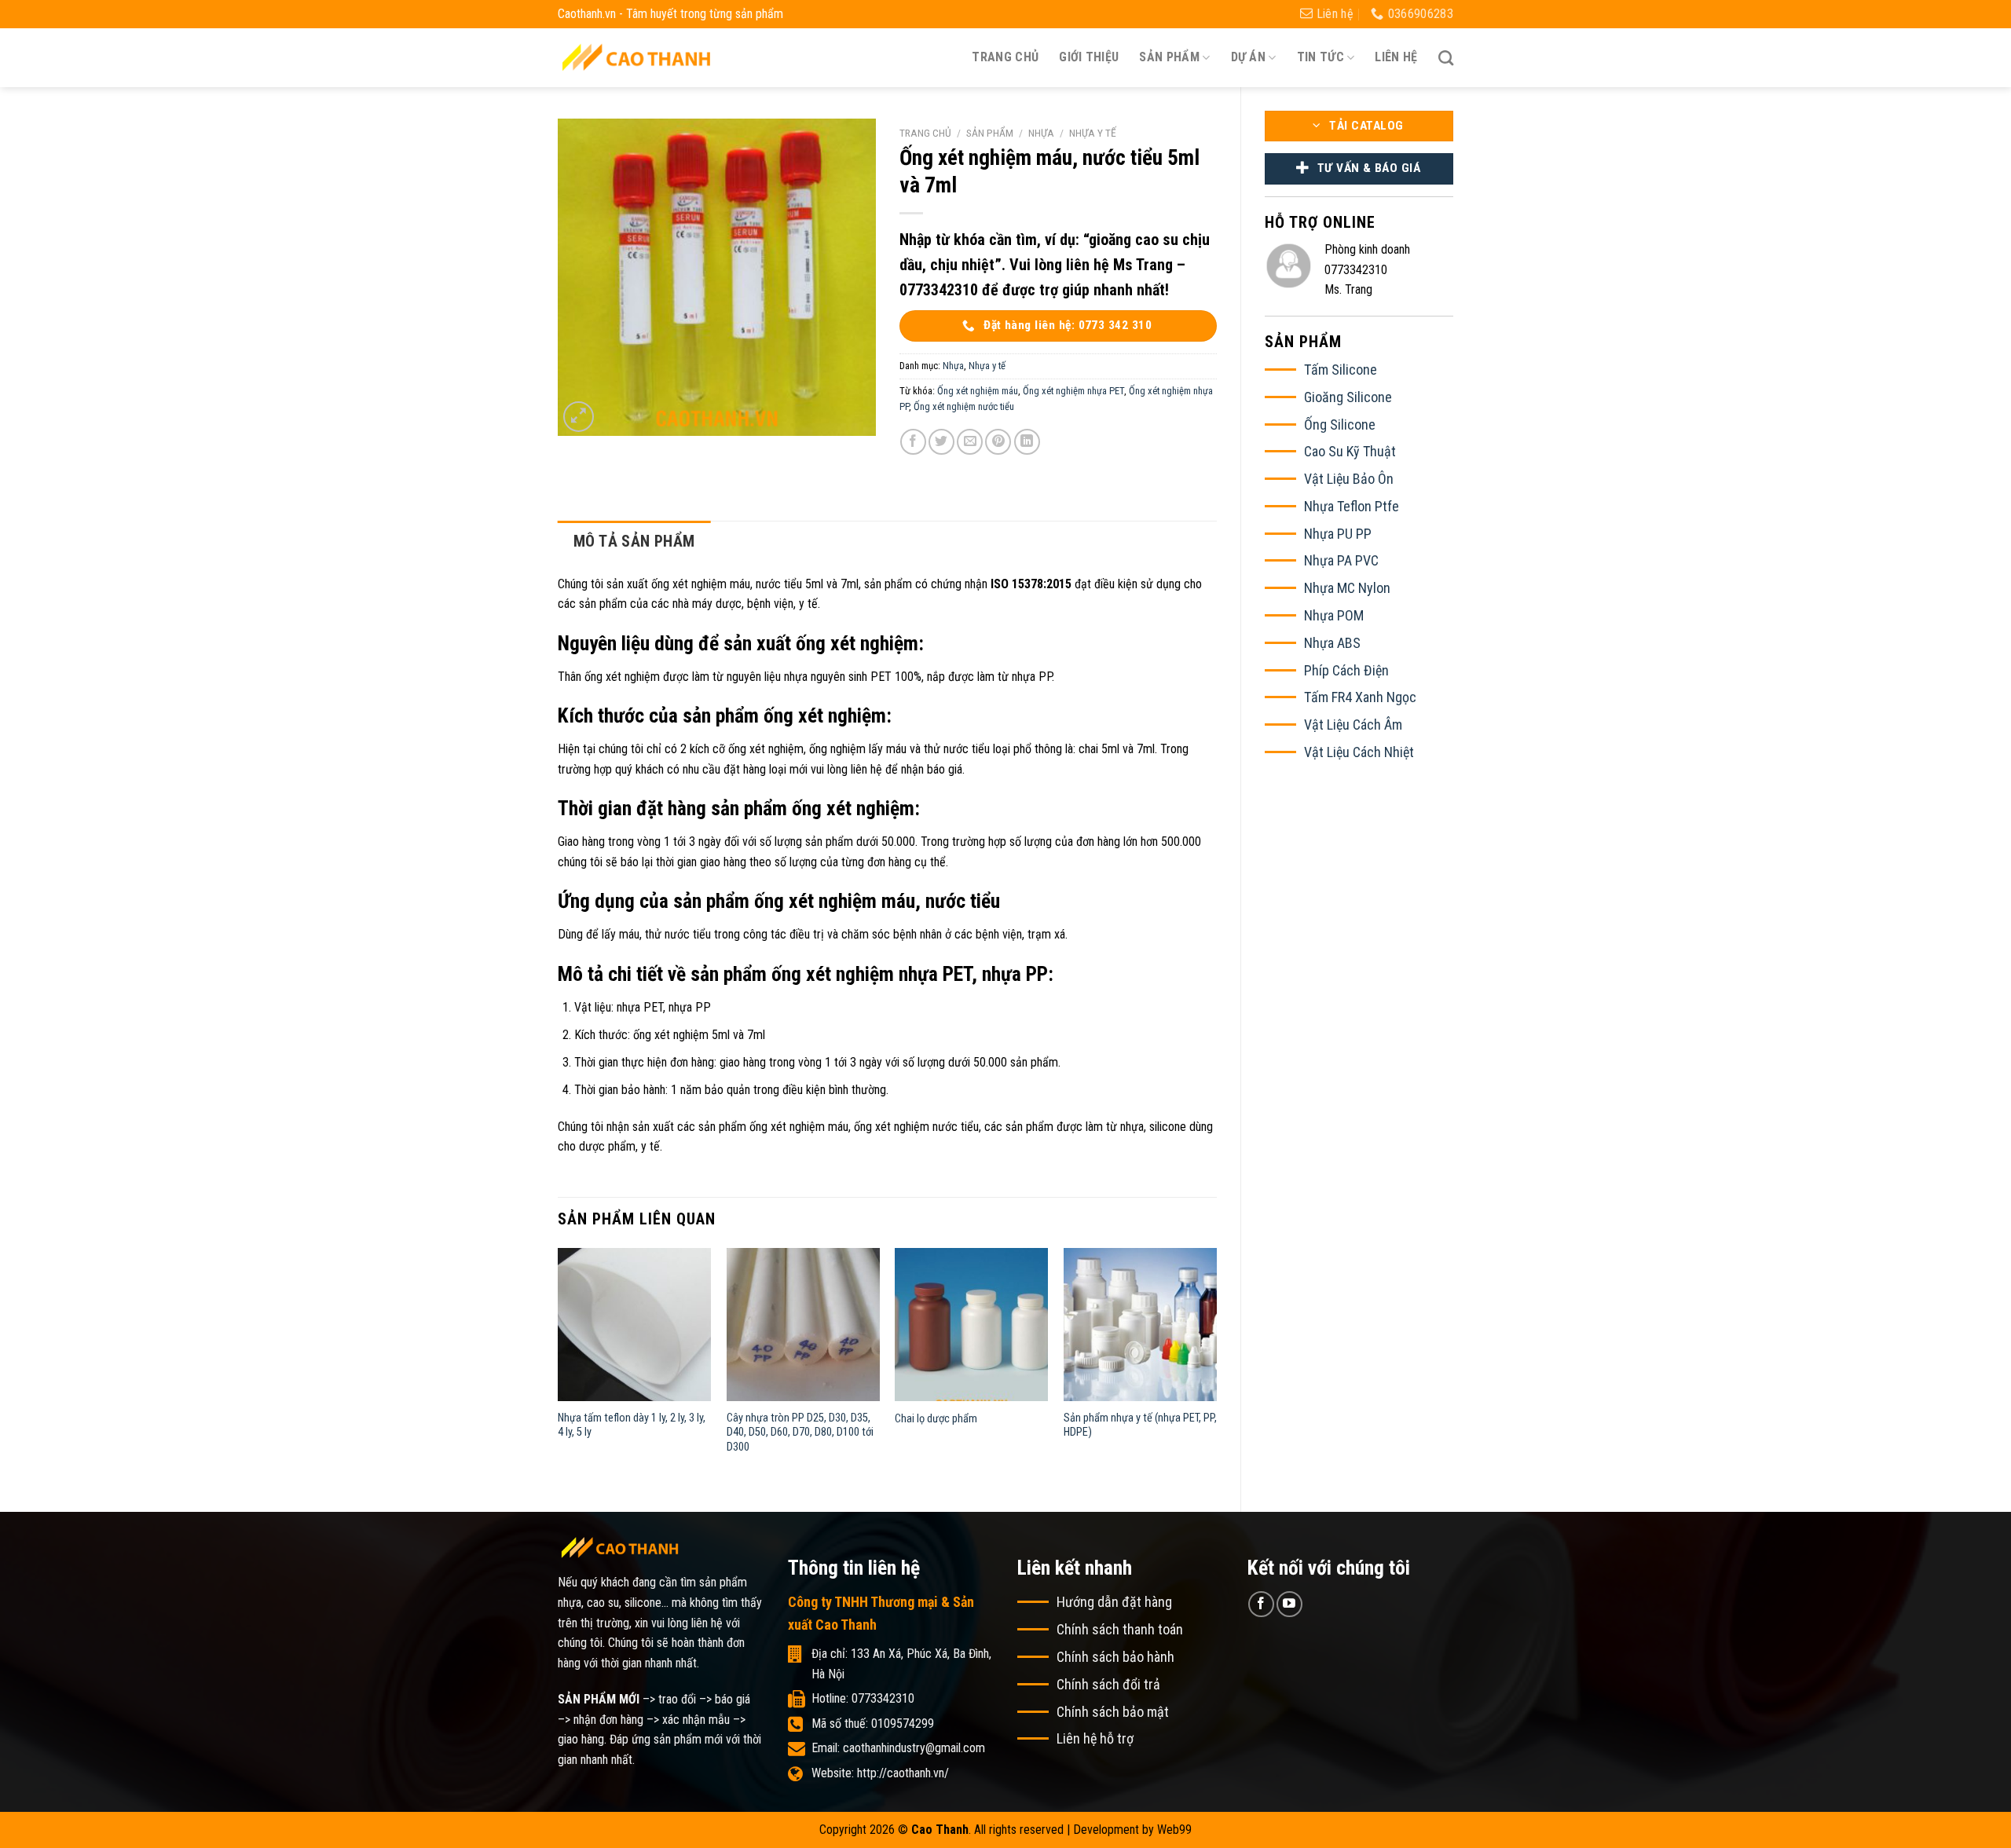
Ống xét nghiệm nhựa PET (1073, 391)
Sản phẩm (990, 133)
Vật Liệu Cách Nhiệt (1359, 752)
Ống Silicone (1340, 424)
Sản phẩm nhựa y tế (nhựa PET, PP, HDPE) (1140, 1425)
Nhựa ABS (1332, 643)
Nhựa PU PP (1338, 534)
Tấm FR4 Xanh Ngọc (1360, 697)
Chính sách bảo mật (1113, 1712)
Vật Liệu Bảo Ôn (1349, 479)
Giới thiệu (1089, 57)
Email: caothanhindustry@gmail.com (898, 1748)
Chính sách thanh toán (1120, 1629)
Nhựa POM (1334, 615)
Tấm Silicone (1341, 370)
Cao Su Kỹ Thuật (1350, 451)
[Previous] (559, 1367)
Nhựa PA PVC (1341, 560)
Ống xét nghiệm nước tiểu (964, 406)
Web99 (1174, 1830)
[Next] (1216, 1367)
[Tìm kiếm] (1446, 58)
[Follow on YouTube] (1289, 1604)
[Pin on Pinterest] (998, 442)
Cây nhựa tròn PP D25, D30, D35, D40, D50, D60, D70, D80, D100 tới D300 (800, 1433)
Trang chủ (1005, 57)
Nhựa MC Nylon (1347, 588)
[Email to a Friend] (970, 442)
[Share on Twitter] (941, 442)
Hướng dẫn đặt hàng (1114, 1602)
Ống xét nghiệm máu (978, 391)
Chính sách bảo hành (1115, 1657)
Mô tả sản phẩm (634, 541)
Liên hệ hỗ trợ (1095, 1738)
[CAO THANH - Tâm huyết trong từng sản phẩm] (636, 57)
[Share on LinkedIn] (1027, 442)
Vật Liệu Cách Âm (1353, 725)
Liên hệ (1396, 57)
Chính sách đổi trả (1108, 1684)
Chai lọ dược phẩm (936, 1419)
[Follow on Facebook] (1261, 1604)
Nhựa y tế (1093, 133)
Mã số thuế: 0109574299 (873, 1724)
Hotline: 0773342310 (863, 1698)
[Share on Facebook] (913, 442)
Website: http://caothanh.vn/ (880, 1773)
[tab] (634, 541)
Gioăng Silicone (1348, 397)
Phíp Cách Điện (1346, 670)
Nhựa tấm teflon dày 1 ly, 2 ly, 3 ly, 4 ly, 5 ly (632, 1425)
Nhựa (1041, 133)
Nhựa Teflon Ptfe (1352, 506)
